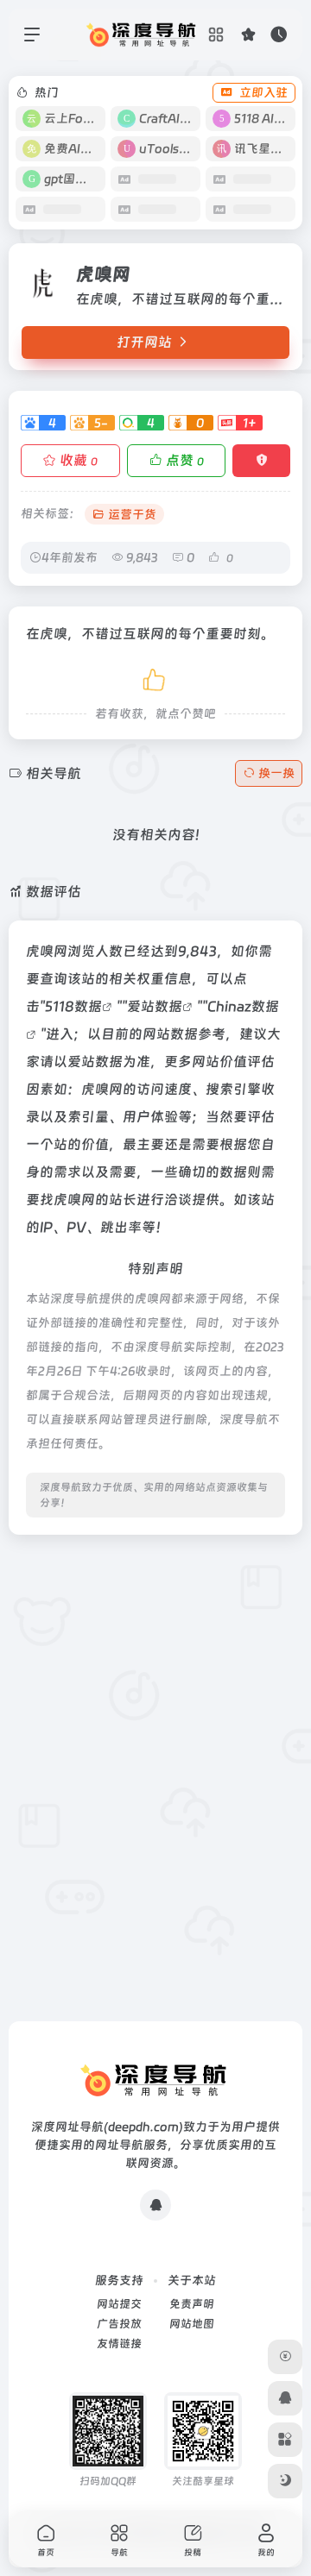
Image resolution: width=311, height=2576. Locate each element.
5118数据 (73, 1006)
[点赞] (155, 677)
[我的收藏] (248, 34)
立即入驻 (263, 92)
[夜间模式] (285, 2481)
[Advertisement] (155, 1704)
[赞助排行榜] (285, 2357)
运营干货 (132, 514)
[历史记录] (279, 34)
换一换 (276, 773)
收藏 (79, 460)
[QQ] (155, 2205)
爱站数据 (155, 1006)
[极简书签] (285, 2440)
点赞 (185, 460)
